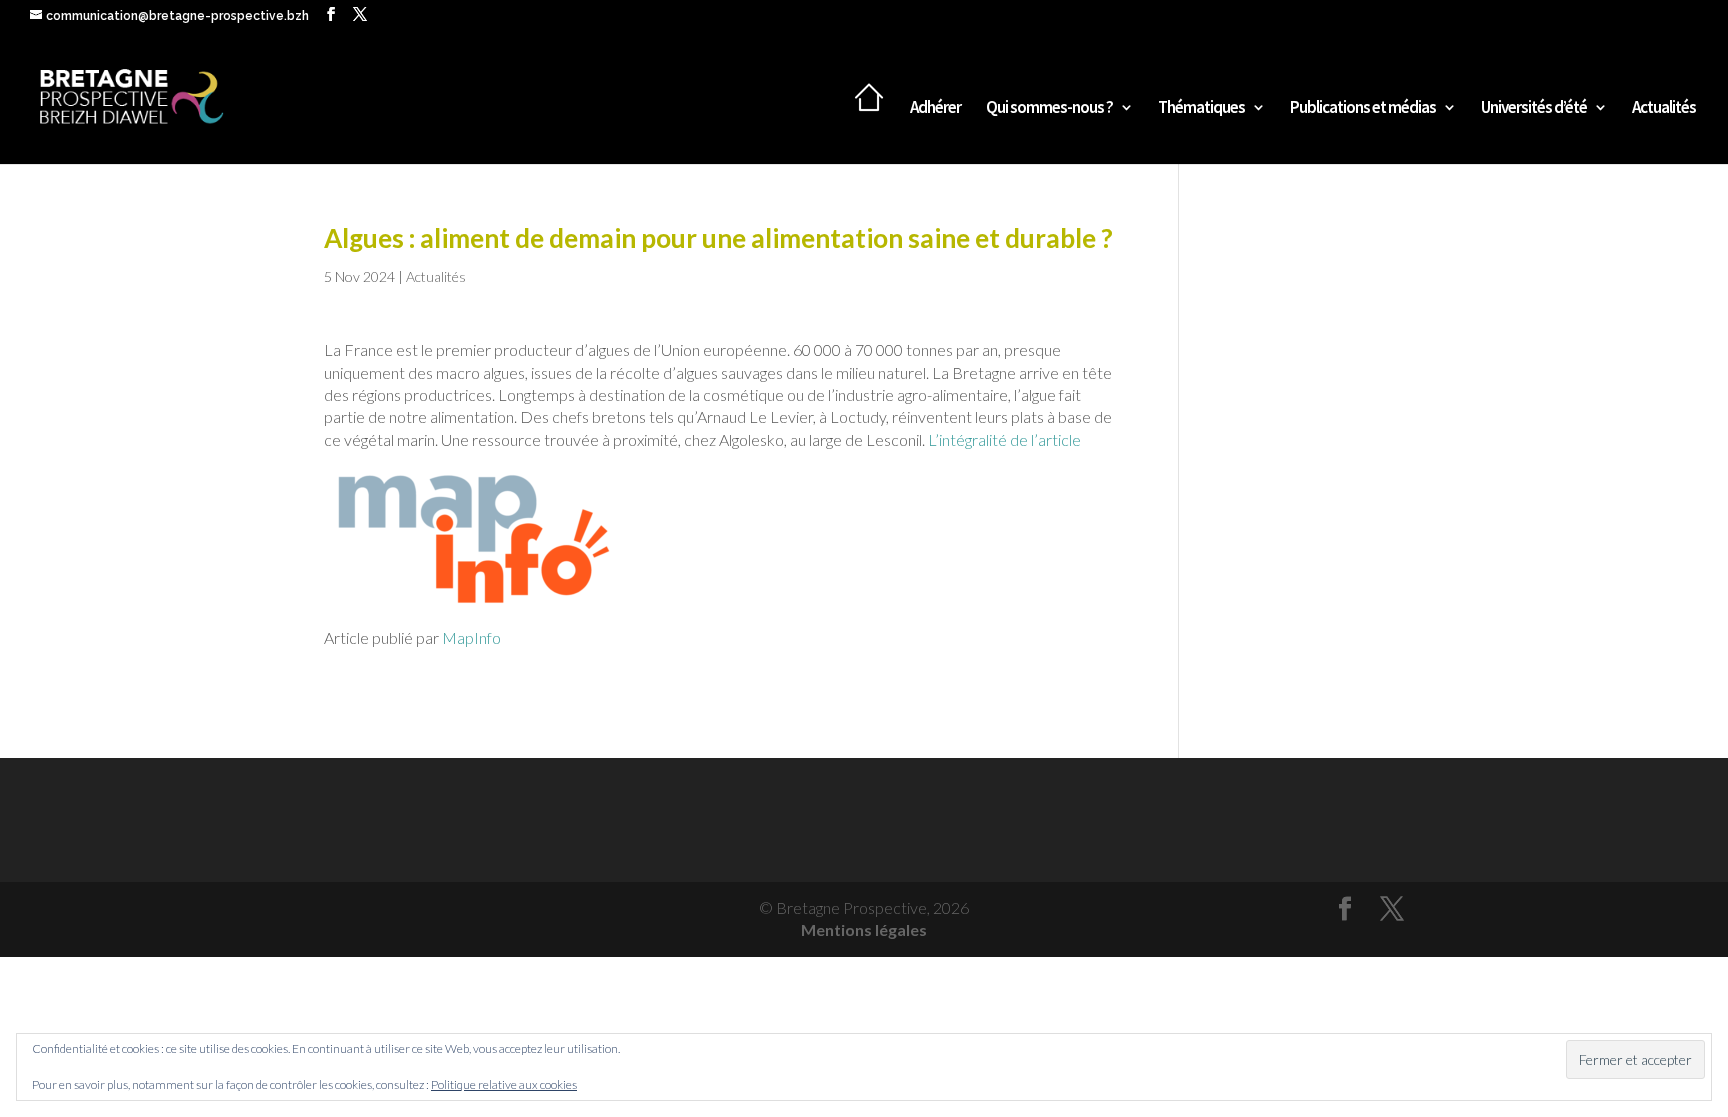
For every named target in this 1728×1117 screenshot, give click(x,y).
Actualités (1664, 109)
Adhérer (935, 109)
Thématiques (1201, 109)
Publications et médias (1363, 109)
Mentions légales (864, 929)
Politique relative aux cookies (504, 1084)
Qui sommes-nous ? (1049, 109)
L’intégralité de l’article (1003, 439)
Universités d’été (1534, 109)
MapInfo (471, 637)
